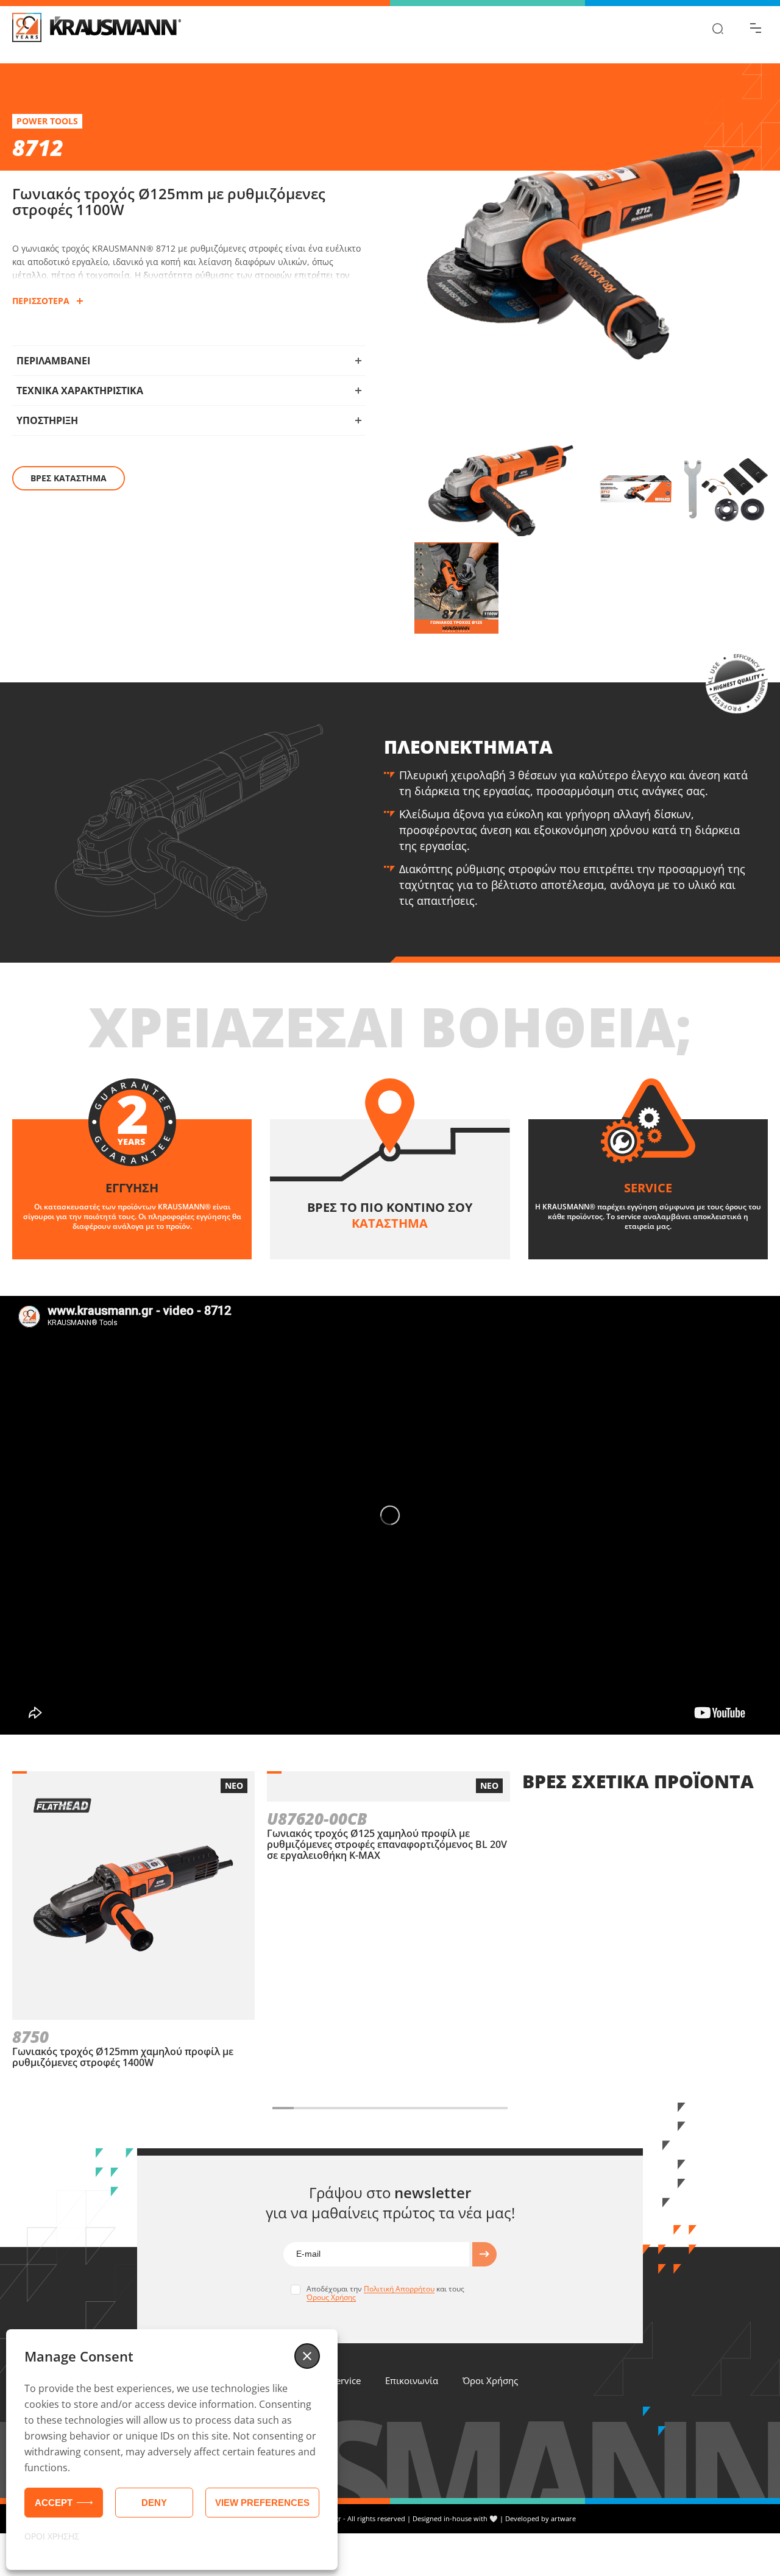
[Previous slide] (253, 2108)
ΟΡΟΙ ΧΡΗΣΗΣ (52, 2536)
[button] (307, 2356)
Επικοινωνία (412, 2380)
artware (563, 2518)
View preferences (262, 2503)
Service (346, 2380)
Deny (154, 2503)
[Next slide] (526, 2108)
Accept (54, 2503)
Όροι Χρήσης (490, 2380)
